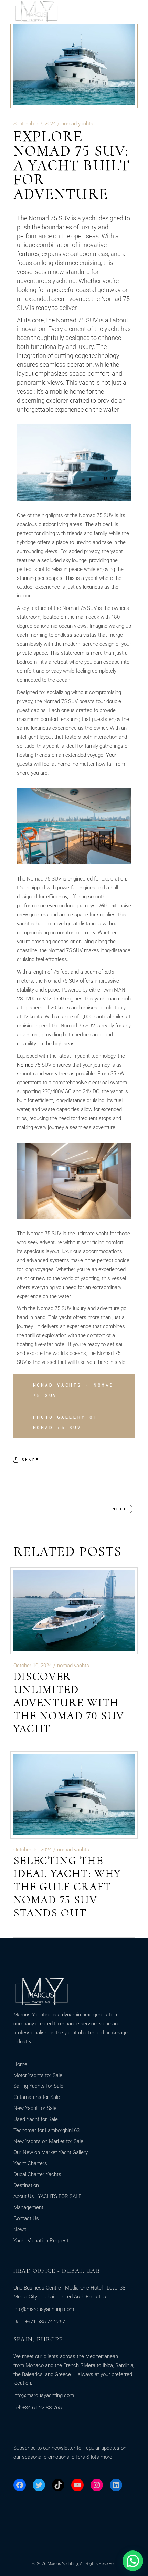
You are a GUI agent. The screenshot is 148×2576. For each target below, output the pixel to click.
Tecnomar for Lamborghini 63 (46, 2130)
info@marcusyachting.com (44, 2309)
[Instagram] (97, 2485)
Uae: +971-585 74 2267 (39, 2322)
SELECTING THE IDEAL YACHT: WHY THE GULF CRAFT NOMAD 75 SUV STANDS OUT (67, 1887)
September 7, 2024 (35, 124)
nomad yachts (77, 124)
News (20, 2230)
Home (20, 2064)
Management (28, 2207)
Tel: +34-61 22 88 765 (38, 2408)
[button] (133, 2561)
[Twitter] (39, 2485)
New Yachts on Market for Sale (48, 2141)
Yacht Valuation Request (41, 2241)
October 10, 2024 (33, 1666)
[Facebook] (20, 2485)
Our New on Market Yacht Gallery (51, 2152)
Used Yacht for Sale (36, 2119)
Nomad (25, 1065)
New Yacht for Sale (35, 2108)
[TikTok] (58, 2485)
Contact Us (26, 2218)
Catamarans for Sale (37, 2097)
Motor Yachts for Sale (38, 2075)
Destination (26, 2185)
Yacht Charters (30, 2163)
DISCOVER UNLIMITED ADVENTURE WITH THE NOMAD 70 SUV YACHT (69, 1703)
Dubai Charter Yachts (37, 2174)
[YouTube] (77, 2485)
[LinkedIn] (116, 2485)
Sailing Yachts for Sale (38, 2086)
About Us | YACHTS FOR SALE (47, 2196)
